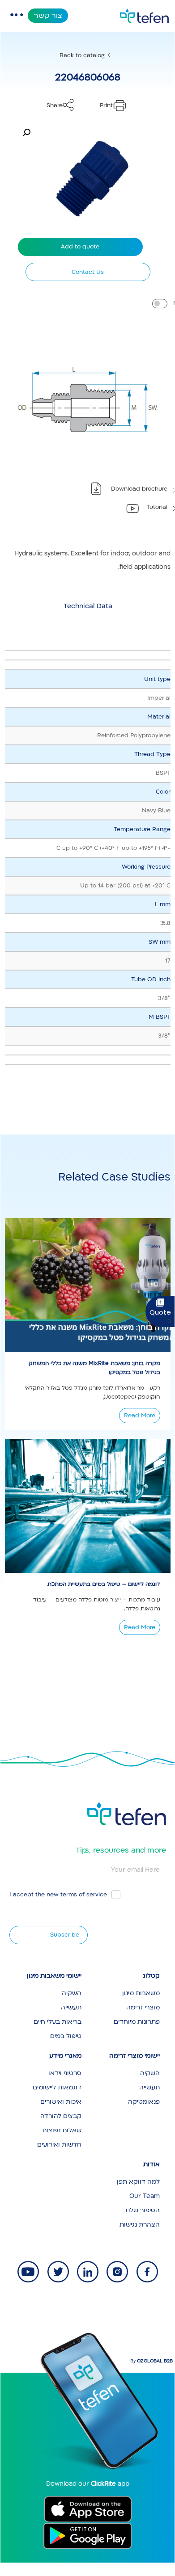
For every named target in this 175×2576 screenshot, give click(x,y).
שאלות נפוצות (62, 2130)
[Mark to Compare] (160, 304)
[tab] (88, 606)
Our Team (145, 2196)
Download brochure (139, 489)
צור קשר (48, 16)
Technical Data (88, 606)
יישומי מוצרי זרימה (134, 2056)
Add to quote (80, 247)
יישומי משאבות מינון (54, 1976)
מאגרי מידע (65, 2056)
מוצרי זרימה (143, 2007)
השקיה (72, 1993)
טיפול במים (66, 2036)
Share (55, 105)
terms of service (84, 1895)
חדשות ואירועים (59, 2145)
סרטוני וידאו (65, 2073)
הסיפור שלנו (143, 2210)
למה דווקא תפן (138, 2182)
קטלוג (151, 1976)
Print (106, 105)
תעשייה (71, 2007)
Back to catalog (82, 55)
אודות (152, 2164)
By (152, 2361)
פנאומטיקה (144, 2102)
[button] (26, 133)
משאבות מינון (141, 1993)
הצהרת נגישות (140, 2225)
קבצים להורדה (61, 2116)
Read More (140, 1416)
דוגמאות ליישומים (57, 2087)
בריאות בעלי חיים (58, 2022)
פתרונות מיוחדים (137, 2022)
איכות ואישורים (61, 2102)
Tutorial (157, 507)
